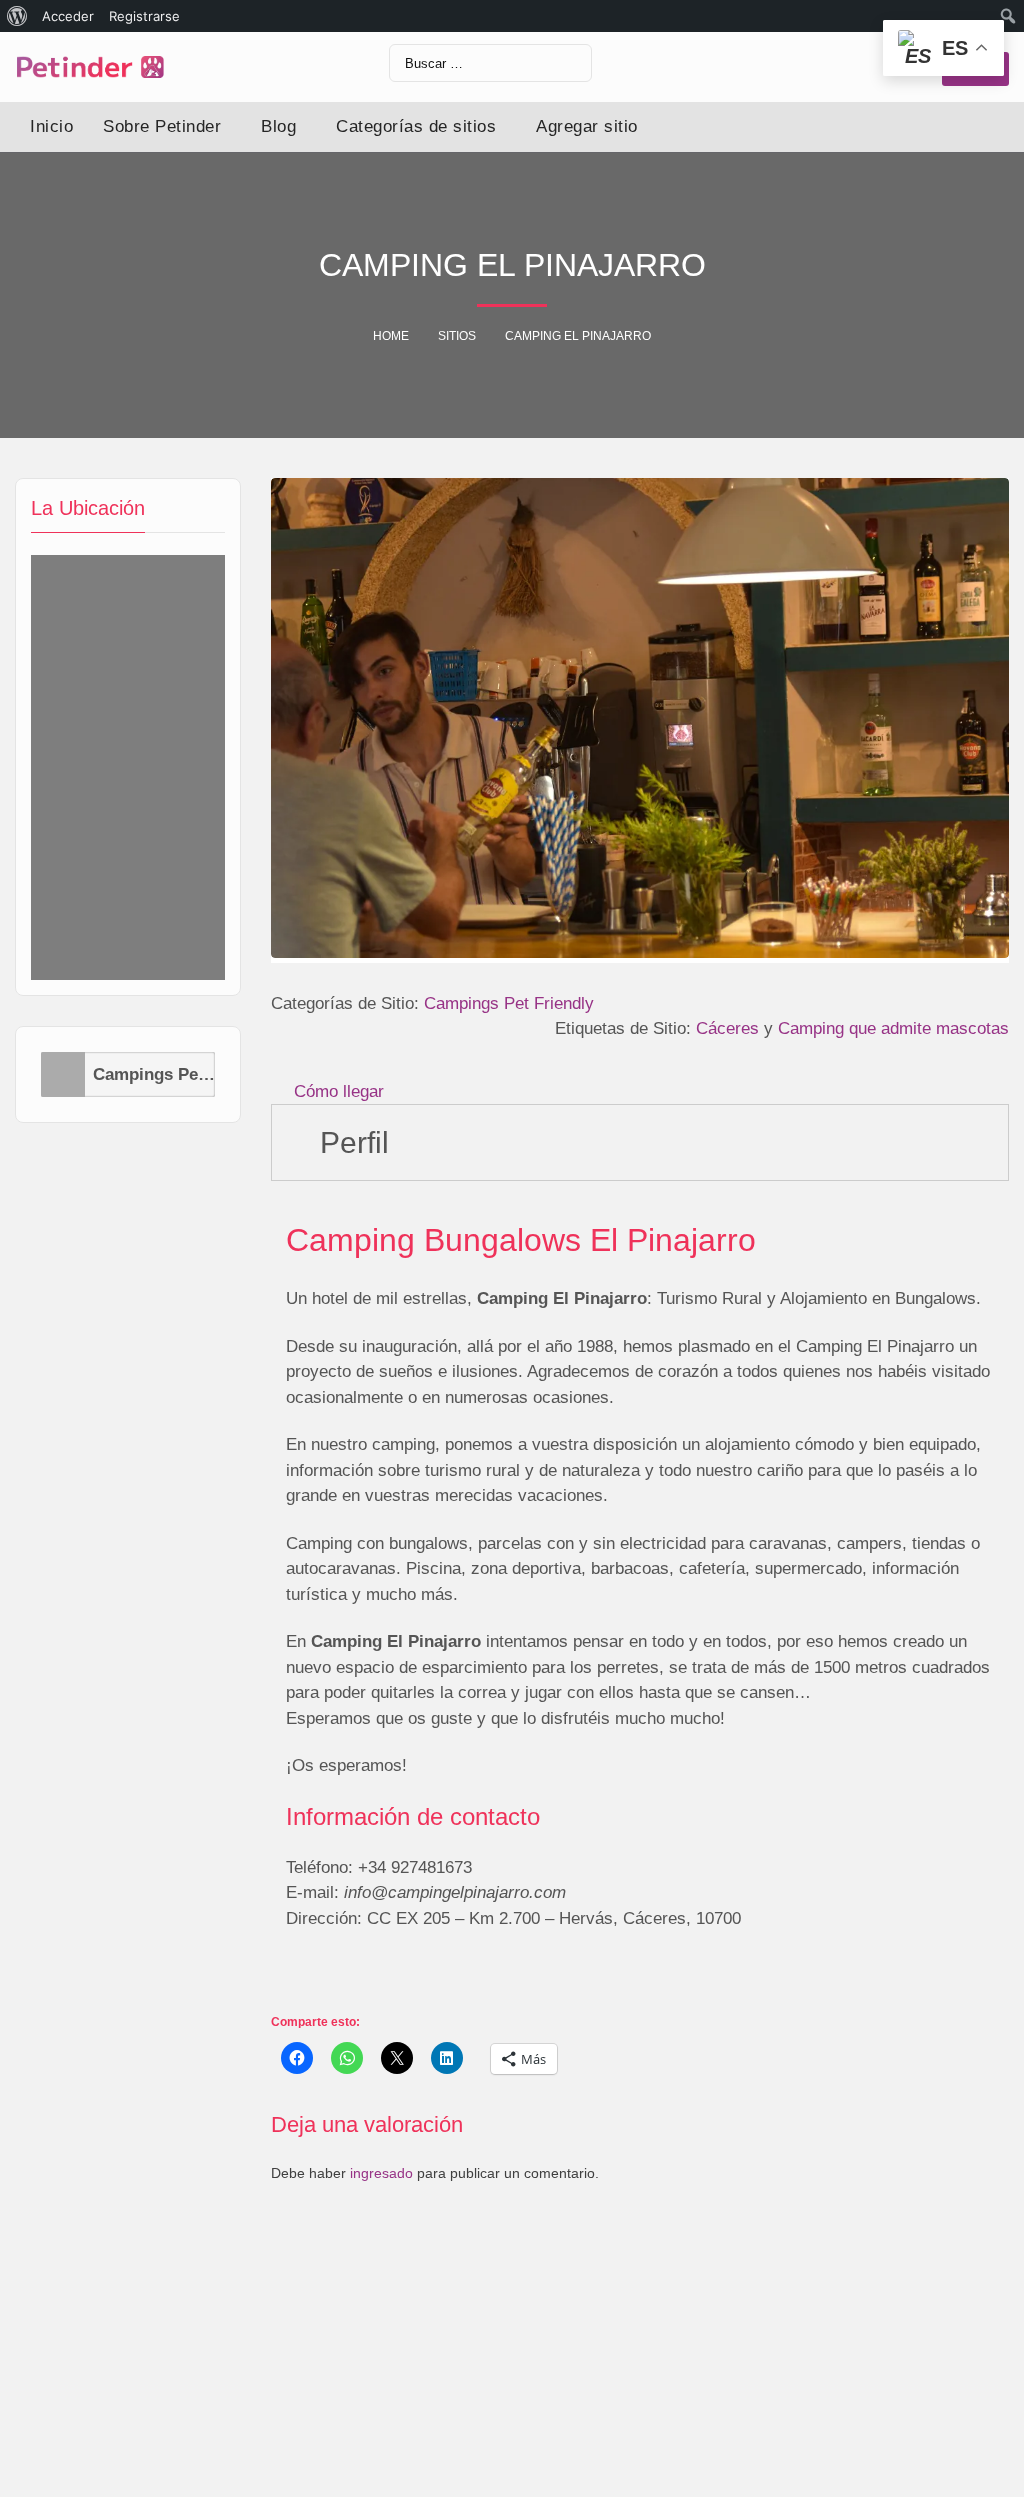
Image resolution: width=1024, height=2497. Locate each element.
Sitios (457, 336)
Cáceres (727, 1028)
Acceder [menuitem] (68, 16)
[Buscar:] (490, 63)
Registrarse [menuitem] (144, 16)
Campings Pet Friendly (154, 1074)
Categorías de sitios (416, 126)
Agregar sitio (587, 126)
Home (391, 336)
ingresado (381, 2173)
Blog (278, 126)
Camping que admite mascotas (893, 1028)
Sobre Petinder (162, 126)
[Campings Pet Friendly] (63, 1074)
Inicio (51, 126)
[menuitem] (17, 16)
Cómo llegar (339, 1091)
